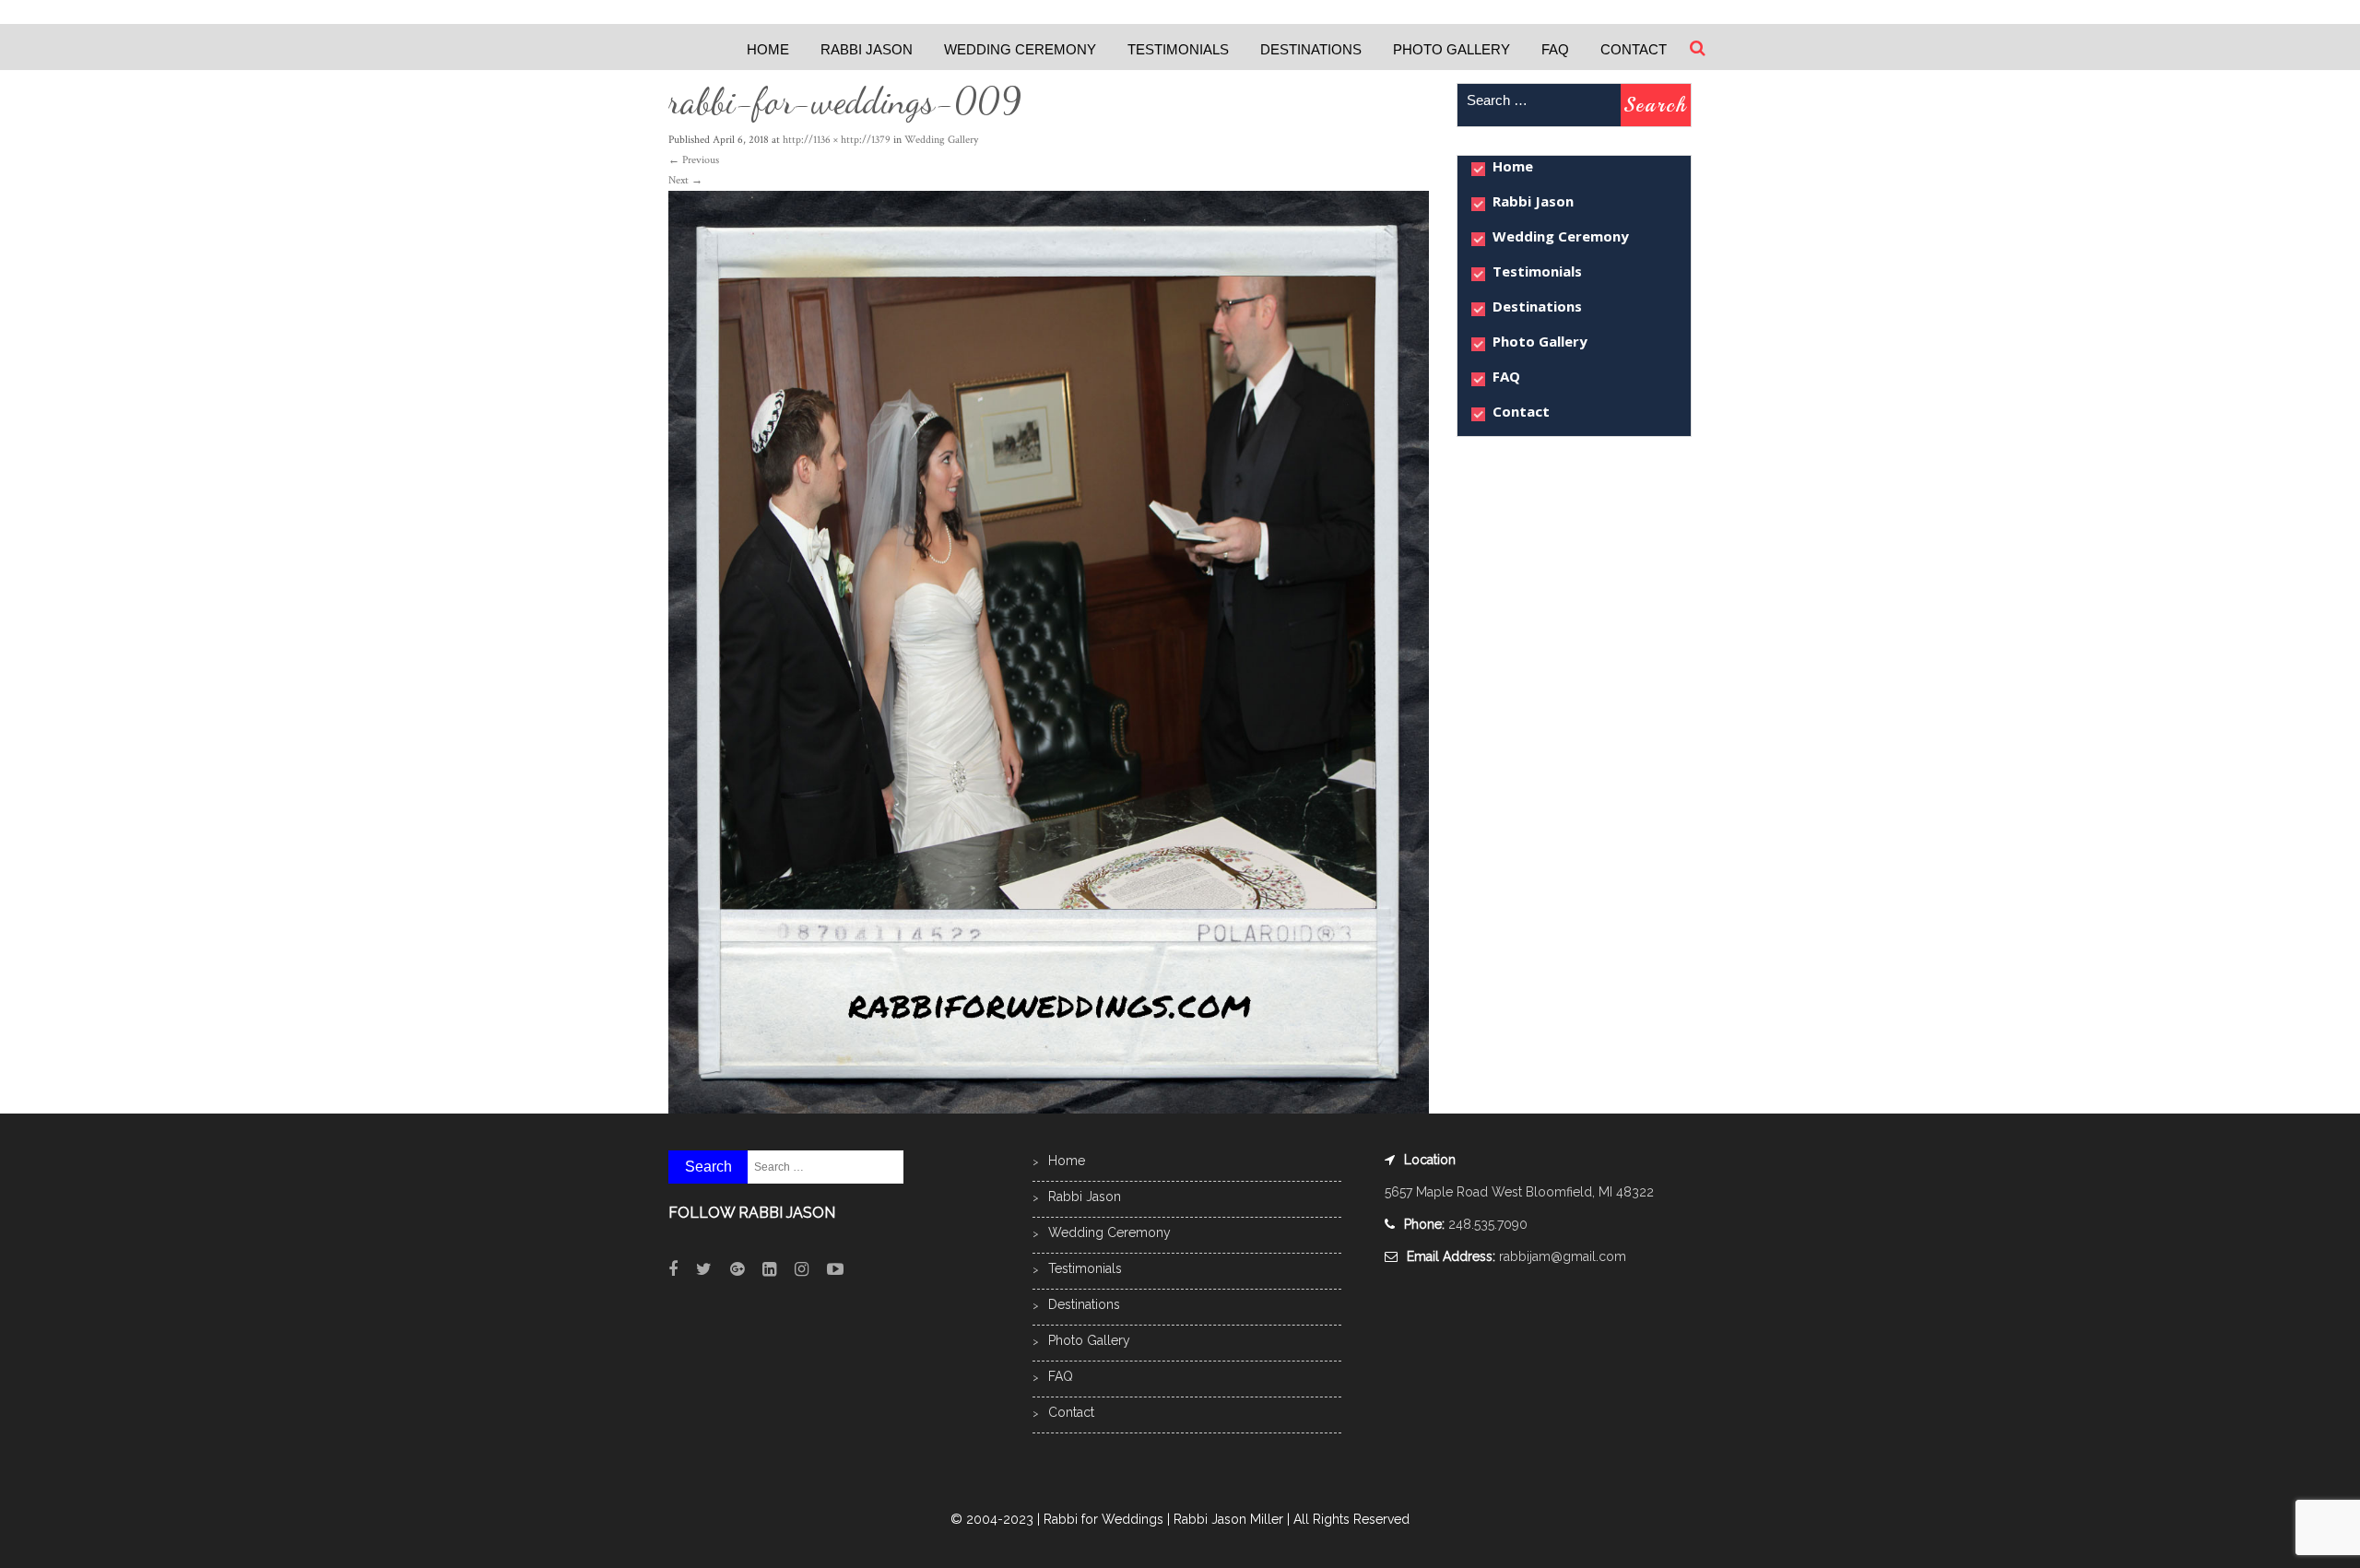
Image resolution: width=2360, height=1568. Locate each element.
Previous (694, 160)
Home (768, 49)
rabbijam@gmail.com (1563, 1256)
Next (685, 180)
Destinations (1311, 49)
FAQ (1555, 49)
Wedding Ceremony (1020, 49)
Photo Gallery (1451, 49)
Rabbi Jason (867, 49)
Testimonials (1178, 49)
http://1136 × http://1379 (837, 140)
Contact (1634, 49)
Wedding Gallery (941, 140)
